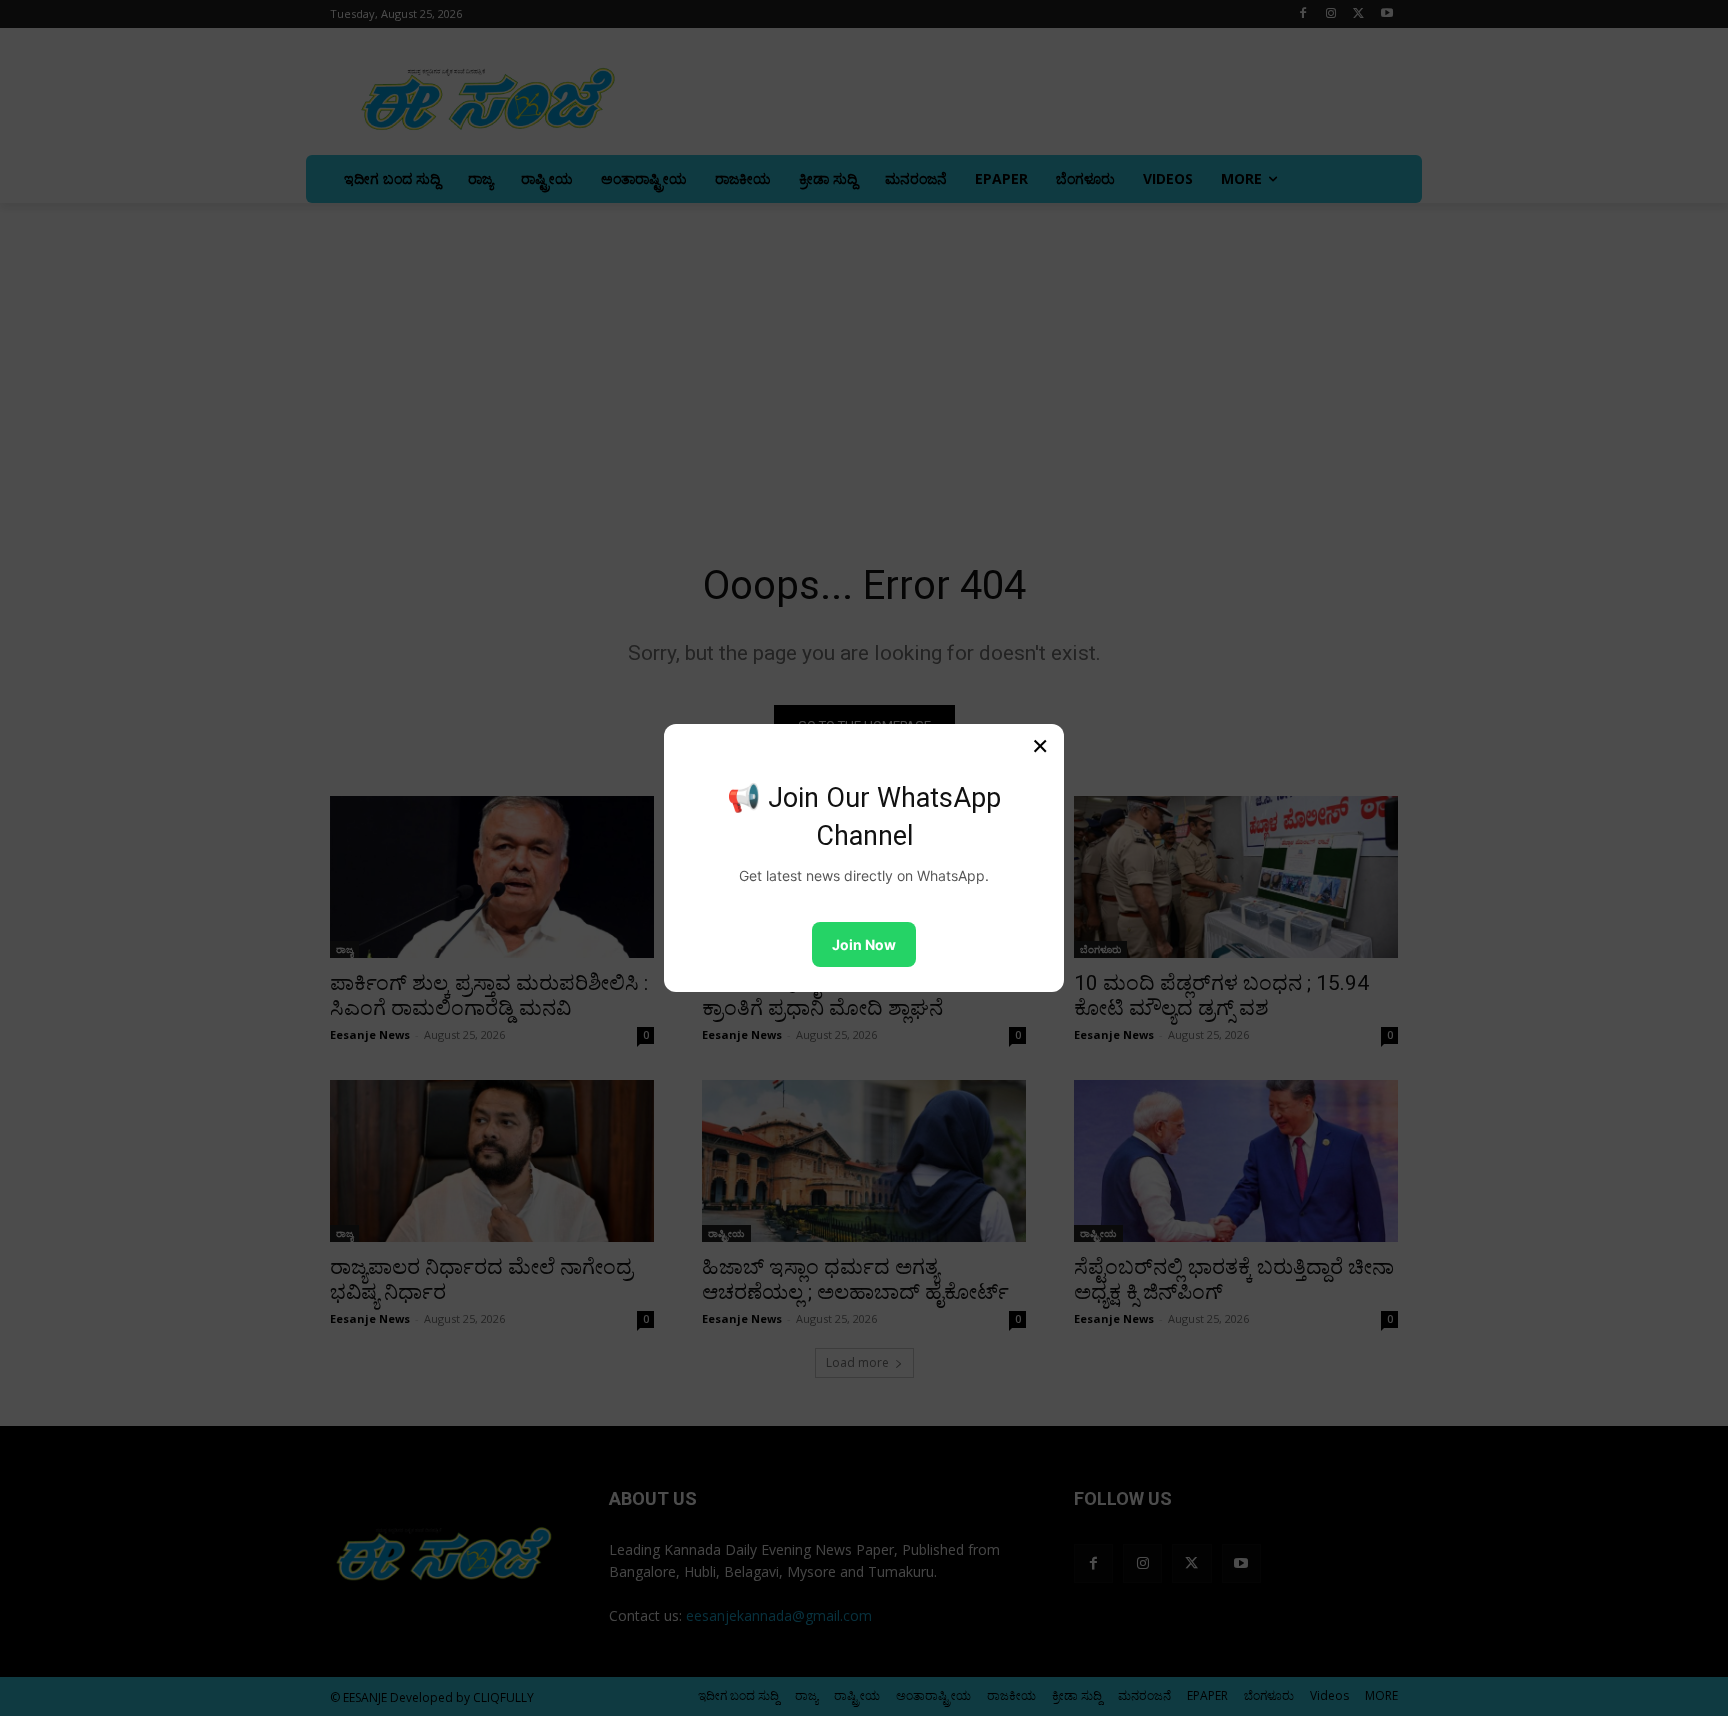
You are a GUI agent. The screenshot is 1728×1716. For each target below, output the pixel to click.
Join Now (864, 944)
